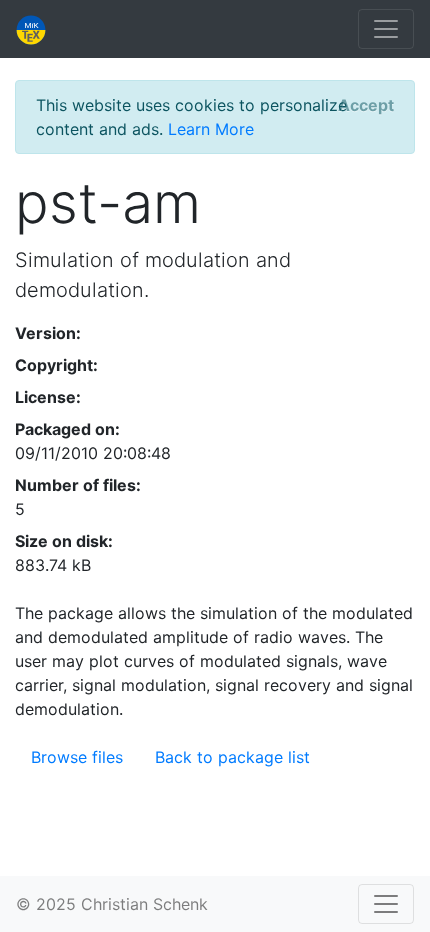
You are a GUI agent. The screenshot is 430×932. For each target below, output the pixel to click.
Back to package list (232, 757)
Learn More (211, 129)
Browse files (77, 757)
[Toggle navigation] (386, 29)
